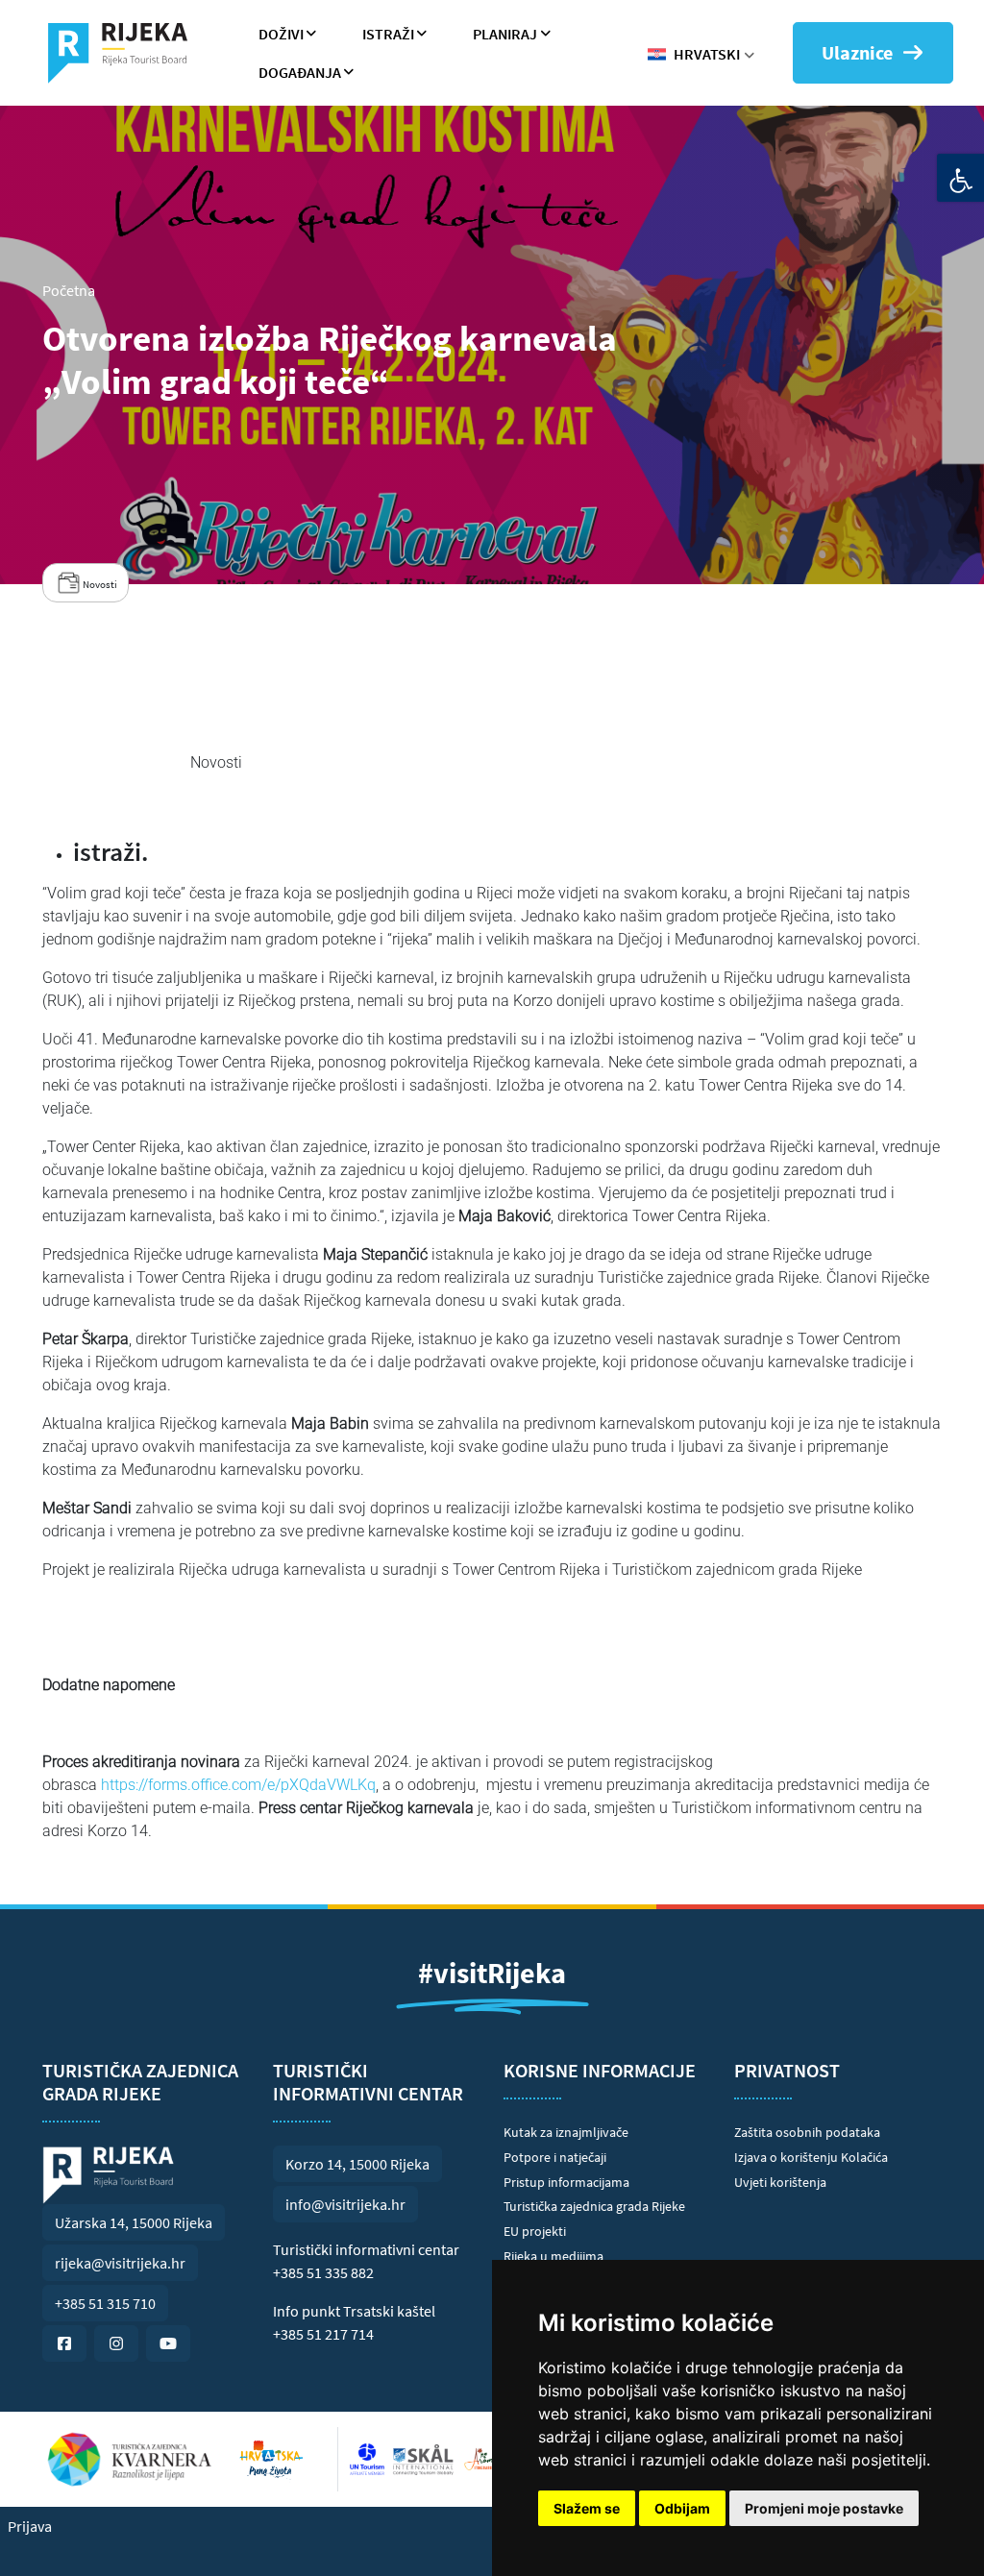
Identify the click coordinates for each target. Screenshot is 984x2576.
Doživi (281, 34)
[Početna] (125, 53)
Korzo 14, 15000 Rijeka (357, 2164)
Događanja (300, 72)
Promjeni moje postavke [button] (824, 2508)
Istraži (388, 34)
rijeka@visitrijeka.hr (120, 2263)
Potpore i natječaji (555, 2157)
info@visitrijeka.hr (345, 2204)
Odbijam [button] (682, 2508)
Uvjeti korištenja (780, 2182)
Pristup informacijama (566, 2182)
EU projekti (535, 2231)
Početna (69, 290)
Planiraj (505, 34)
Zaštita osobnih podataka (807, 2132)
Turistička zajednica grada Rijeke (594, 2206)
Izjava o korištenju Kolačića (811, 2157)
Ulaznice (857, 52)
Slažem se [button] (587, 2508)
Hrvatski (707, 54)
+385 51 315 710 (105, 2303)
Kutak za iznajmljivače (566, 2132)
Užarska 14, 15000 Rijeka (134, 2222)
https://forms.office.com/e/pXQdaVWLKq (238, 1785)
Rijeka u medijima (553, 2256)
